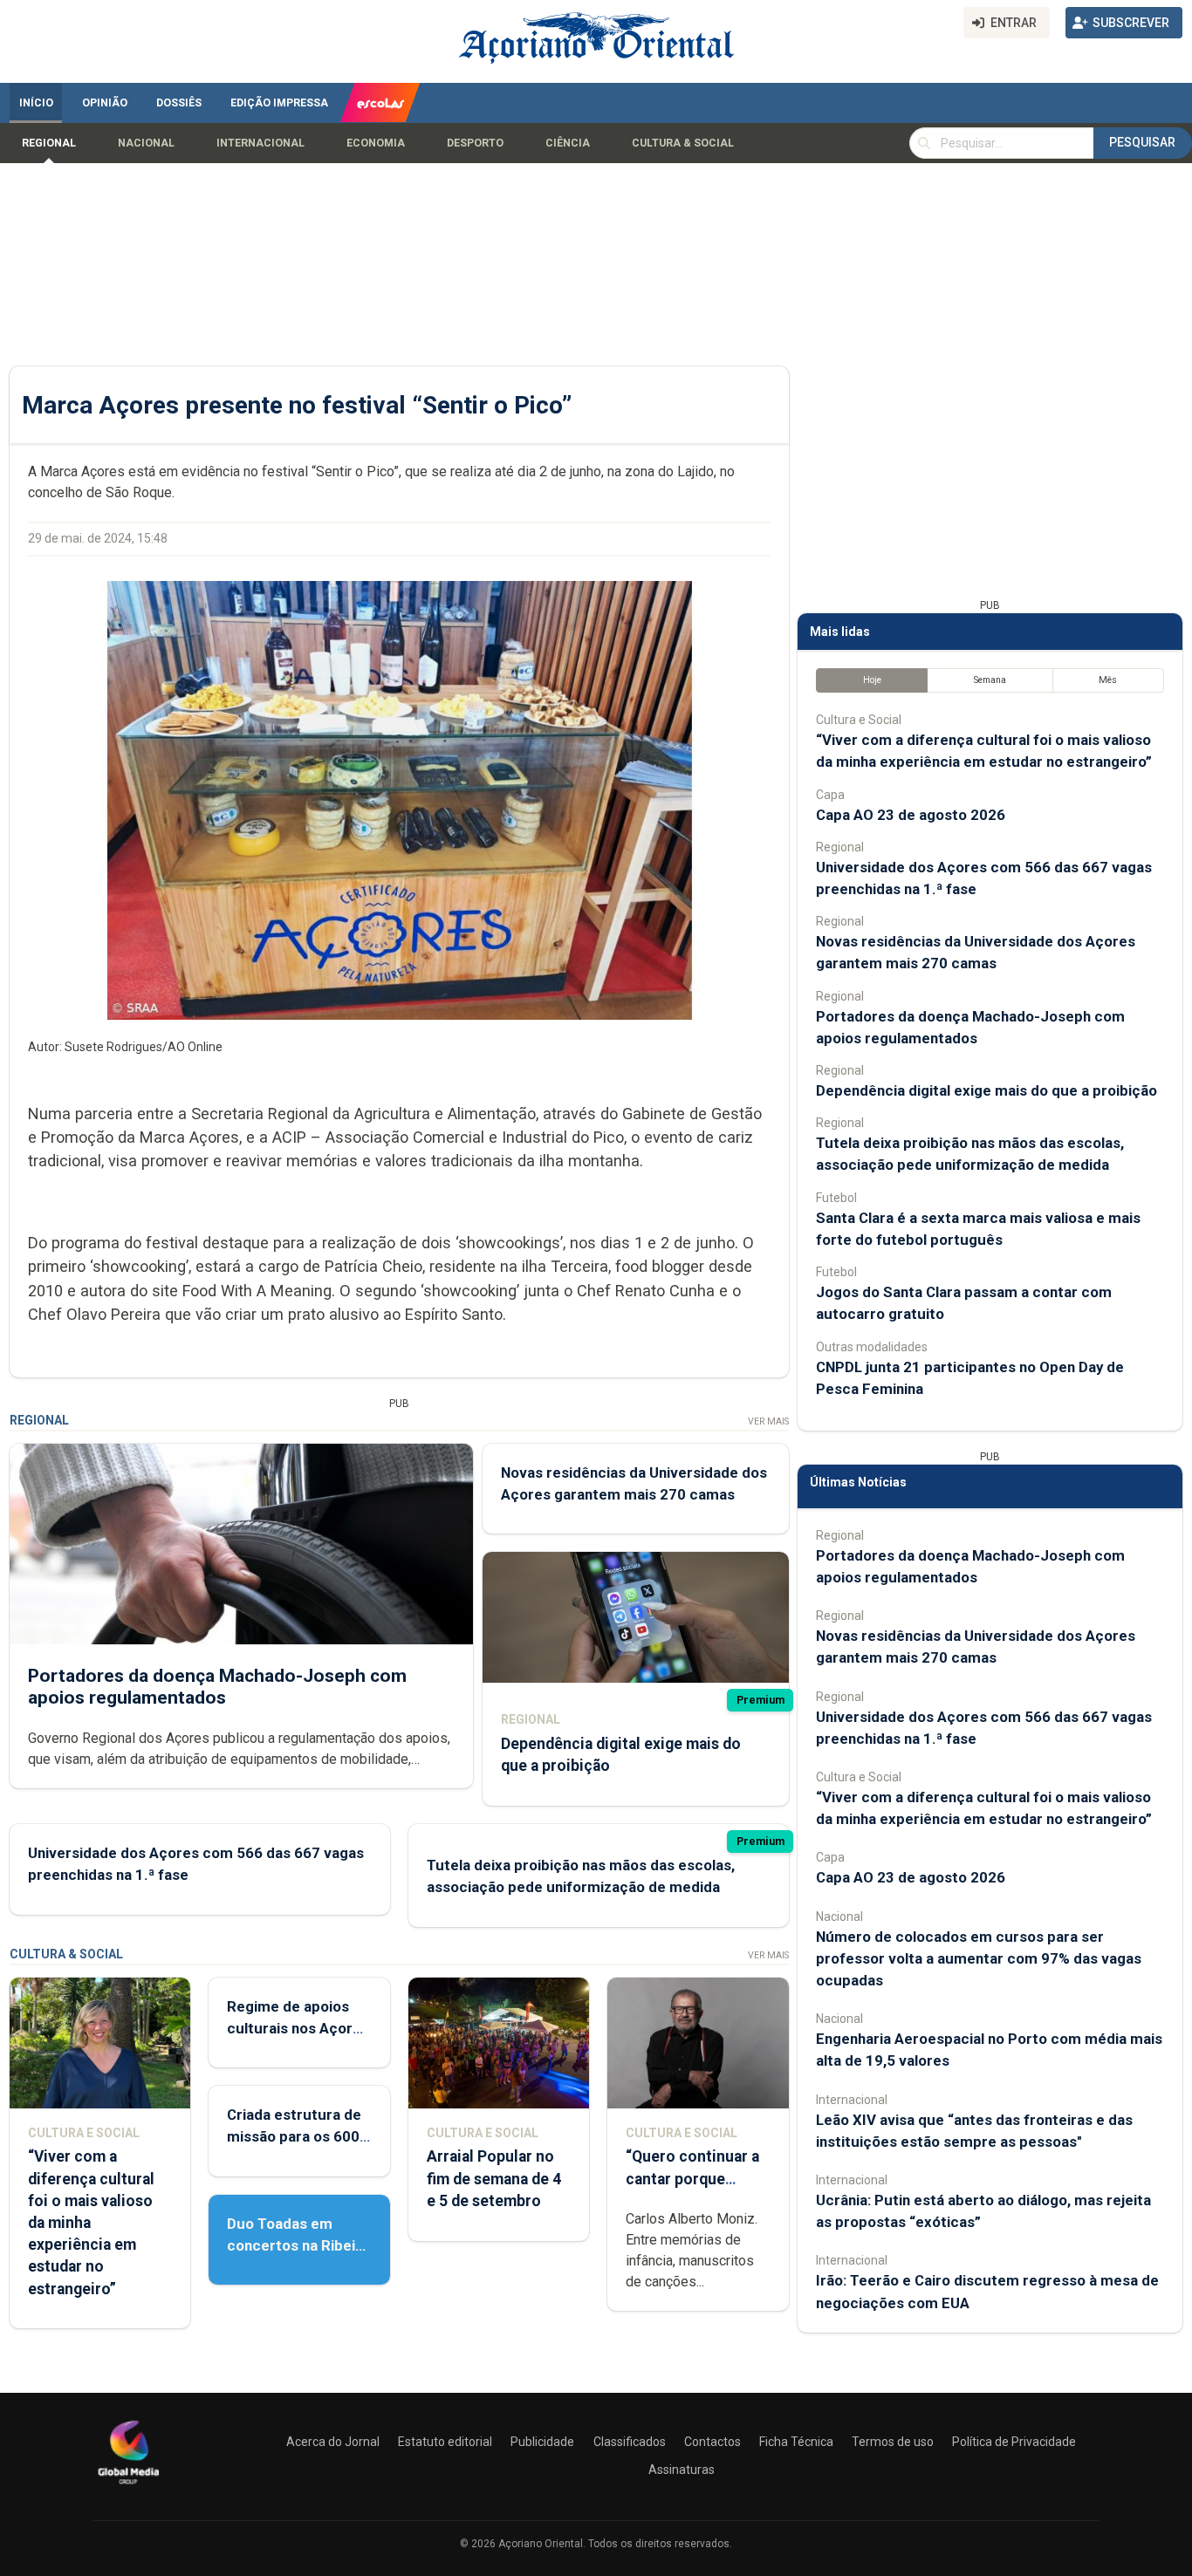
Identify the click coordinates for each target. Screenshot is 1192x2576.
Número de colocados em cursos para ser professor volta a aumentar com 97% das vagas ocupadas (979, 1958)
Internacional (260, 143)
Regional (49, 143)
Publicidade (542, 2442)
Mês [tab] (1108, 680)
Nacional (146, 143)
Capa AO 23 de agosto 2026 (911, 815)
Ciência (568, 143)
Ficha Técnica (796, 2442)
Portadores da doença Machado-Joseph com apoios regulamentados (217, 1687)
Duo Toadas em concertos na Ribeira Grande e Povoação (298, 2245)
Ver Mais (768, 1421)
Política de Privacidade (1014, 2442)
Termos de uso (893, 2442)
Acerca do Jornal (333, 2442)
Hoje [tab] (872, 680)
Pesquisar (1142, 142)
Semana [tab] (990, 680)
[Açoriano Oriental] (128, 2486)
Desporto (475, 143)
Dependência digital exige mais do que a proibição (986, 1090)
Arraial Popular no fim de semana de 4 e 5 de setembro (494, 2178)
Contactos (712, 2442)
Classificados (630, 2442)
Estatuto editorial (445, 2442)
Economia (376, 143)
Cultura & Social (683, 143)
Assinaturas (682, 2470)
